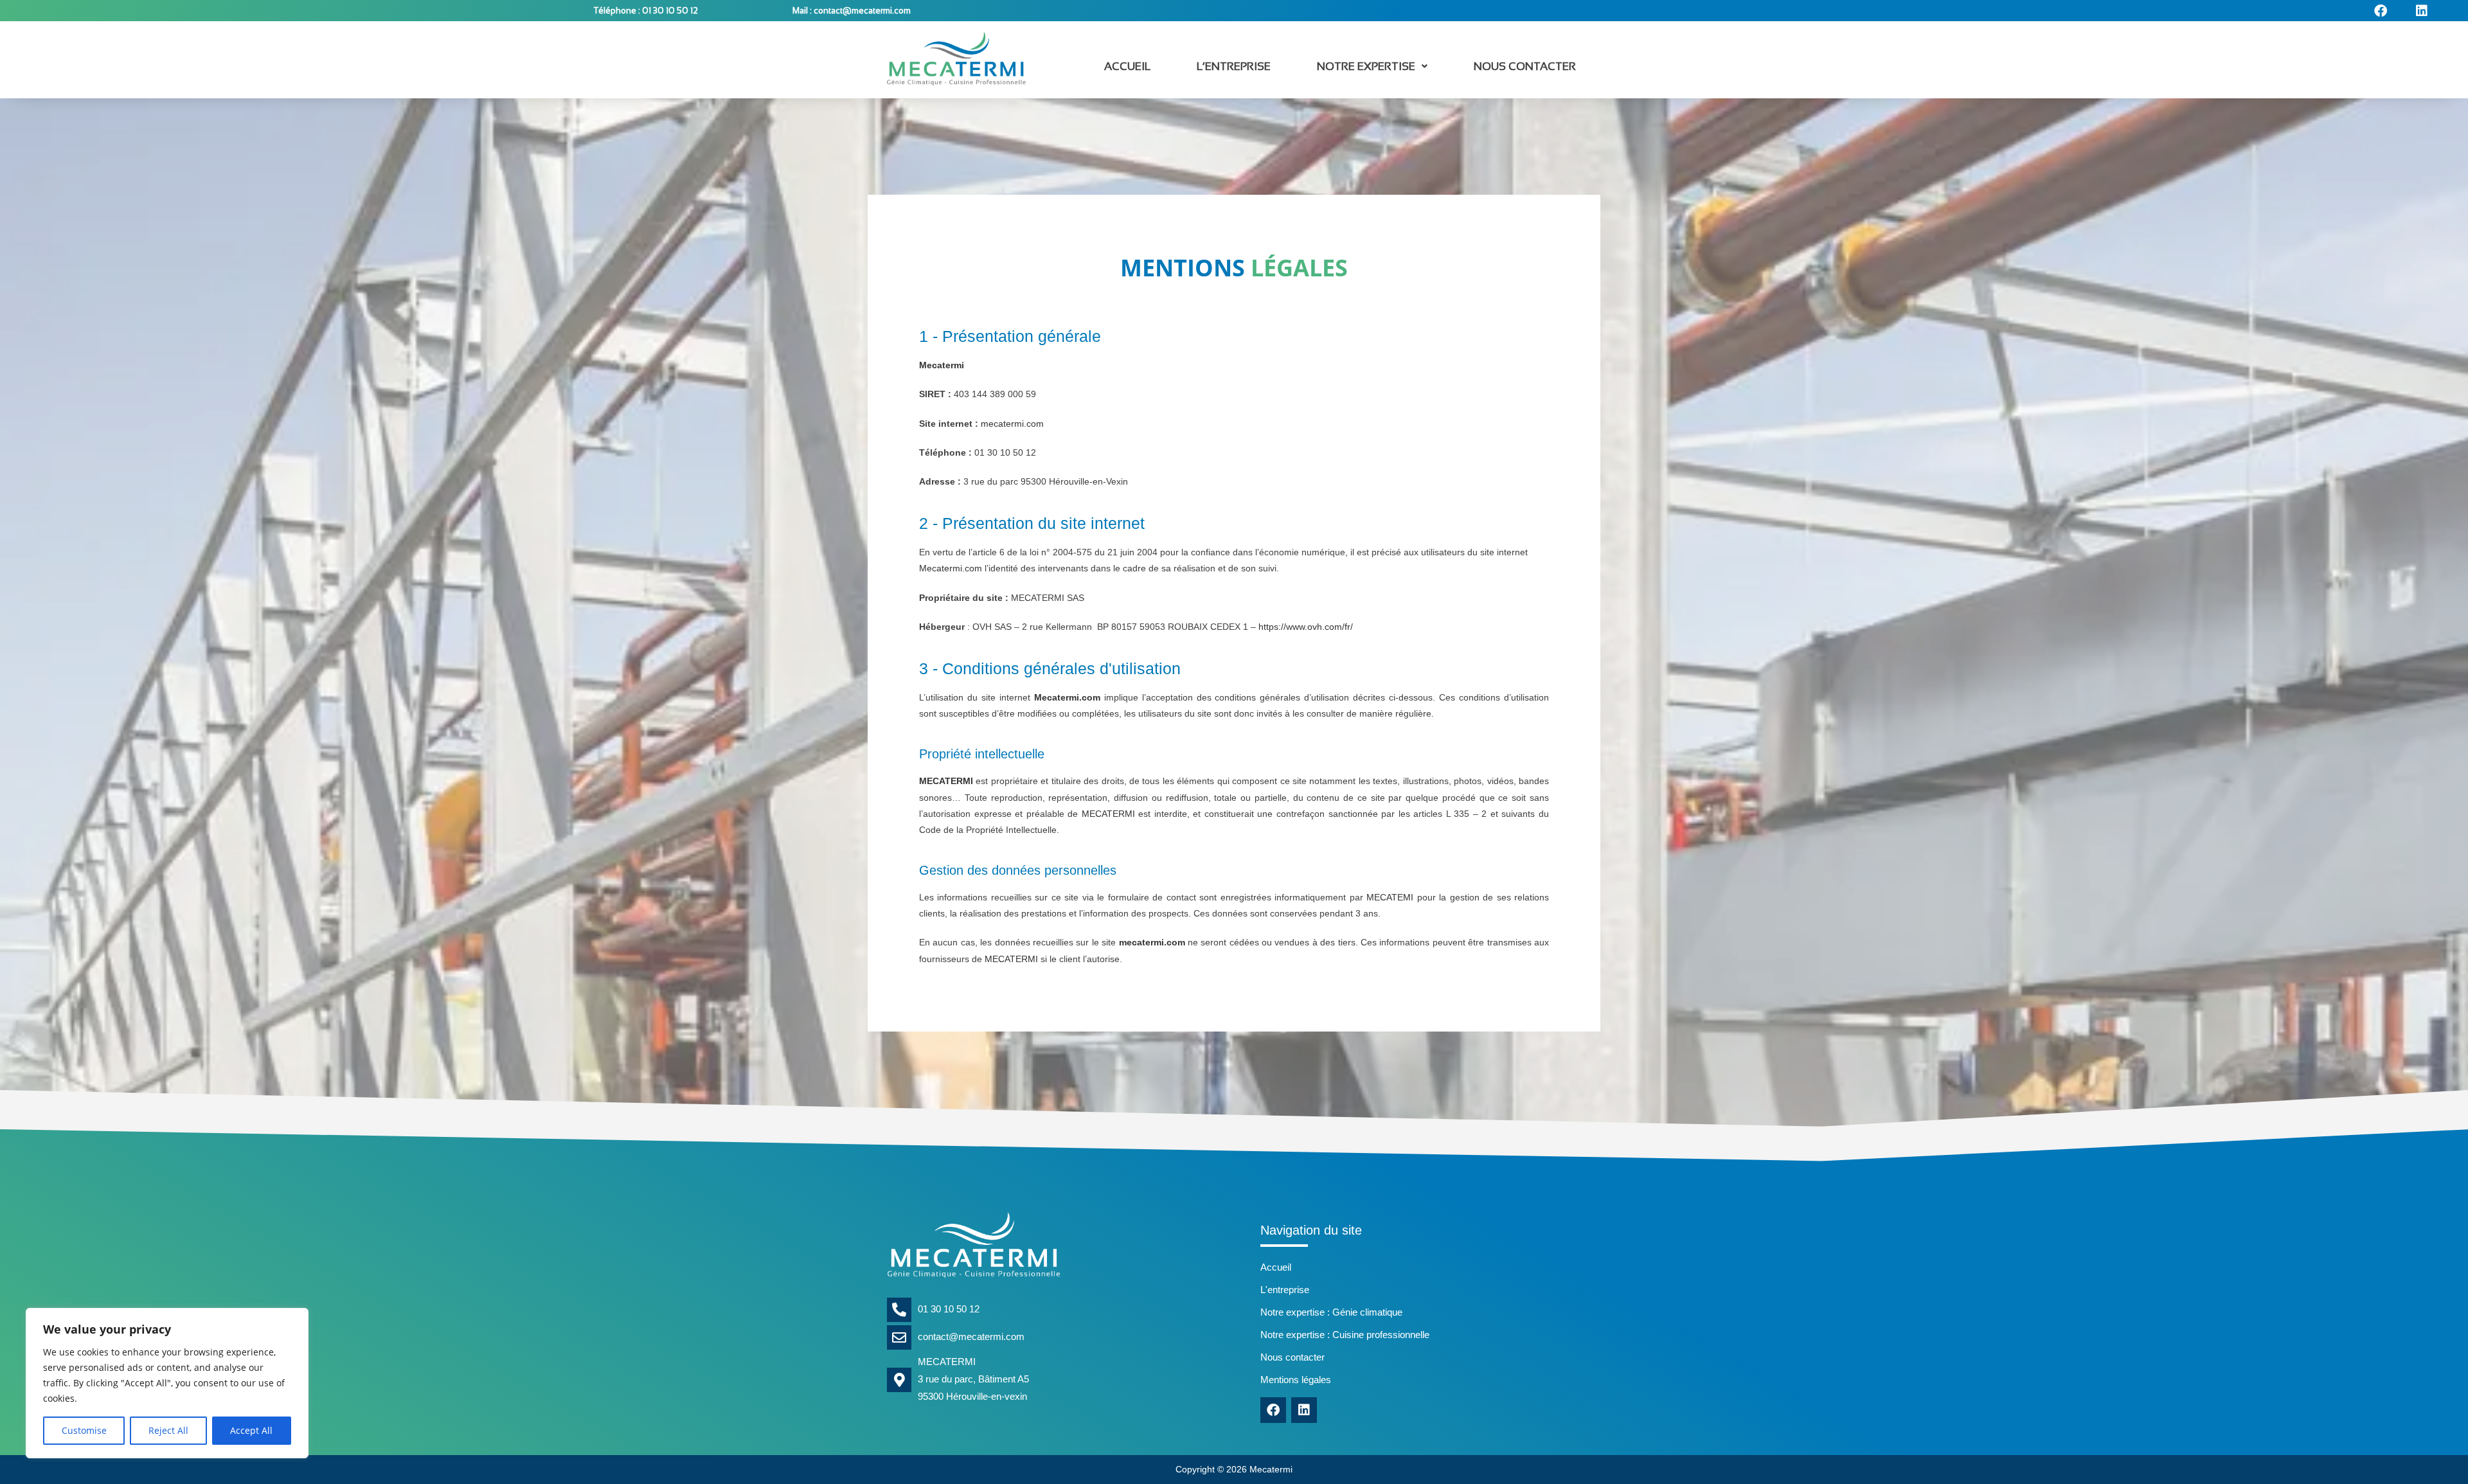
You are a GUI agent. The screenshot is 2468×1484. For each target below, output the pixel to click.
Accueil (1127, 67)
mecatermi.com (1012, 424)
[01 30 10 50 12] (899, 1310)
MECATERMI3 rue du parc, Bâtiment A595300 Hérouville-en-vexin (973, 1379)
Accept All (251, 1430)
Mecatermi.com (951, 568)
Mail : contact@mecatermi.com (852, 11)
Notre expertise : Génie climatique (1331, 1312)
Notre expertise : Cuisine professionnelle (1345, 1335)
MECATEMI (1390, 897)
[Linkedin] (1304, 1410)
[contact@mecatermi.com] (899, 1337)
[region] (167, 1383)
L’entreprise (1234, 67)
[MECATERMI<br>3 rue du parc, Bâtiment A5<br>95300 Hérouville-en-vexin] (899, 1380)
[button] (1372, 67)
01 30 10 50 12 (949, 1309)
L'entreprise (1285, 1290)
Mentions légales (1296, 1380)
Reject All (168, 1430)
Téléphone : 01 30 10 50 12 (646, 11)
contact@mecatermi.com (971, 1336)
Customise (84, 1430)
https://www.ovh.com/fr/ (1306, 627)
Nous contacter (1525, 67)
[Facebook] (1273, 1410)
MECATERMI (946, 781)
